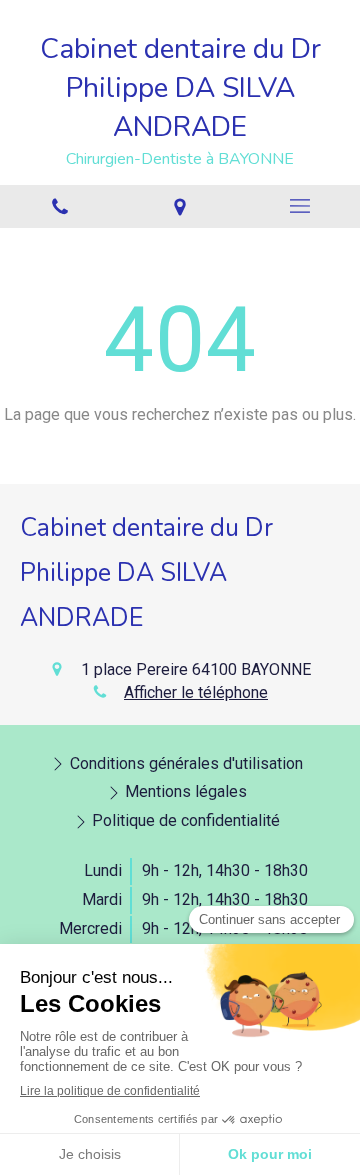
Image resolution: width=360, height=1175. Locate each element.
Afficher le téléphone (196, 692)
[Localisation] (180, 206)
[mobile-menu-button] (300, 206)
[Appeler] (60, 206)
